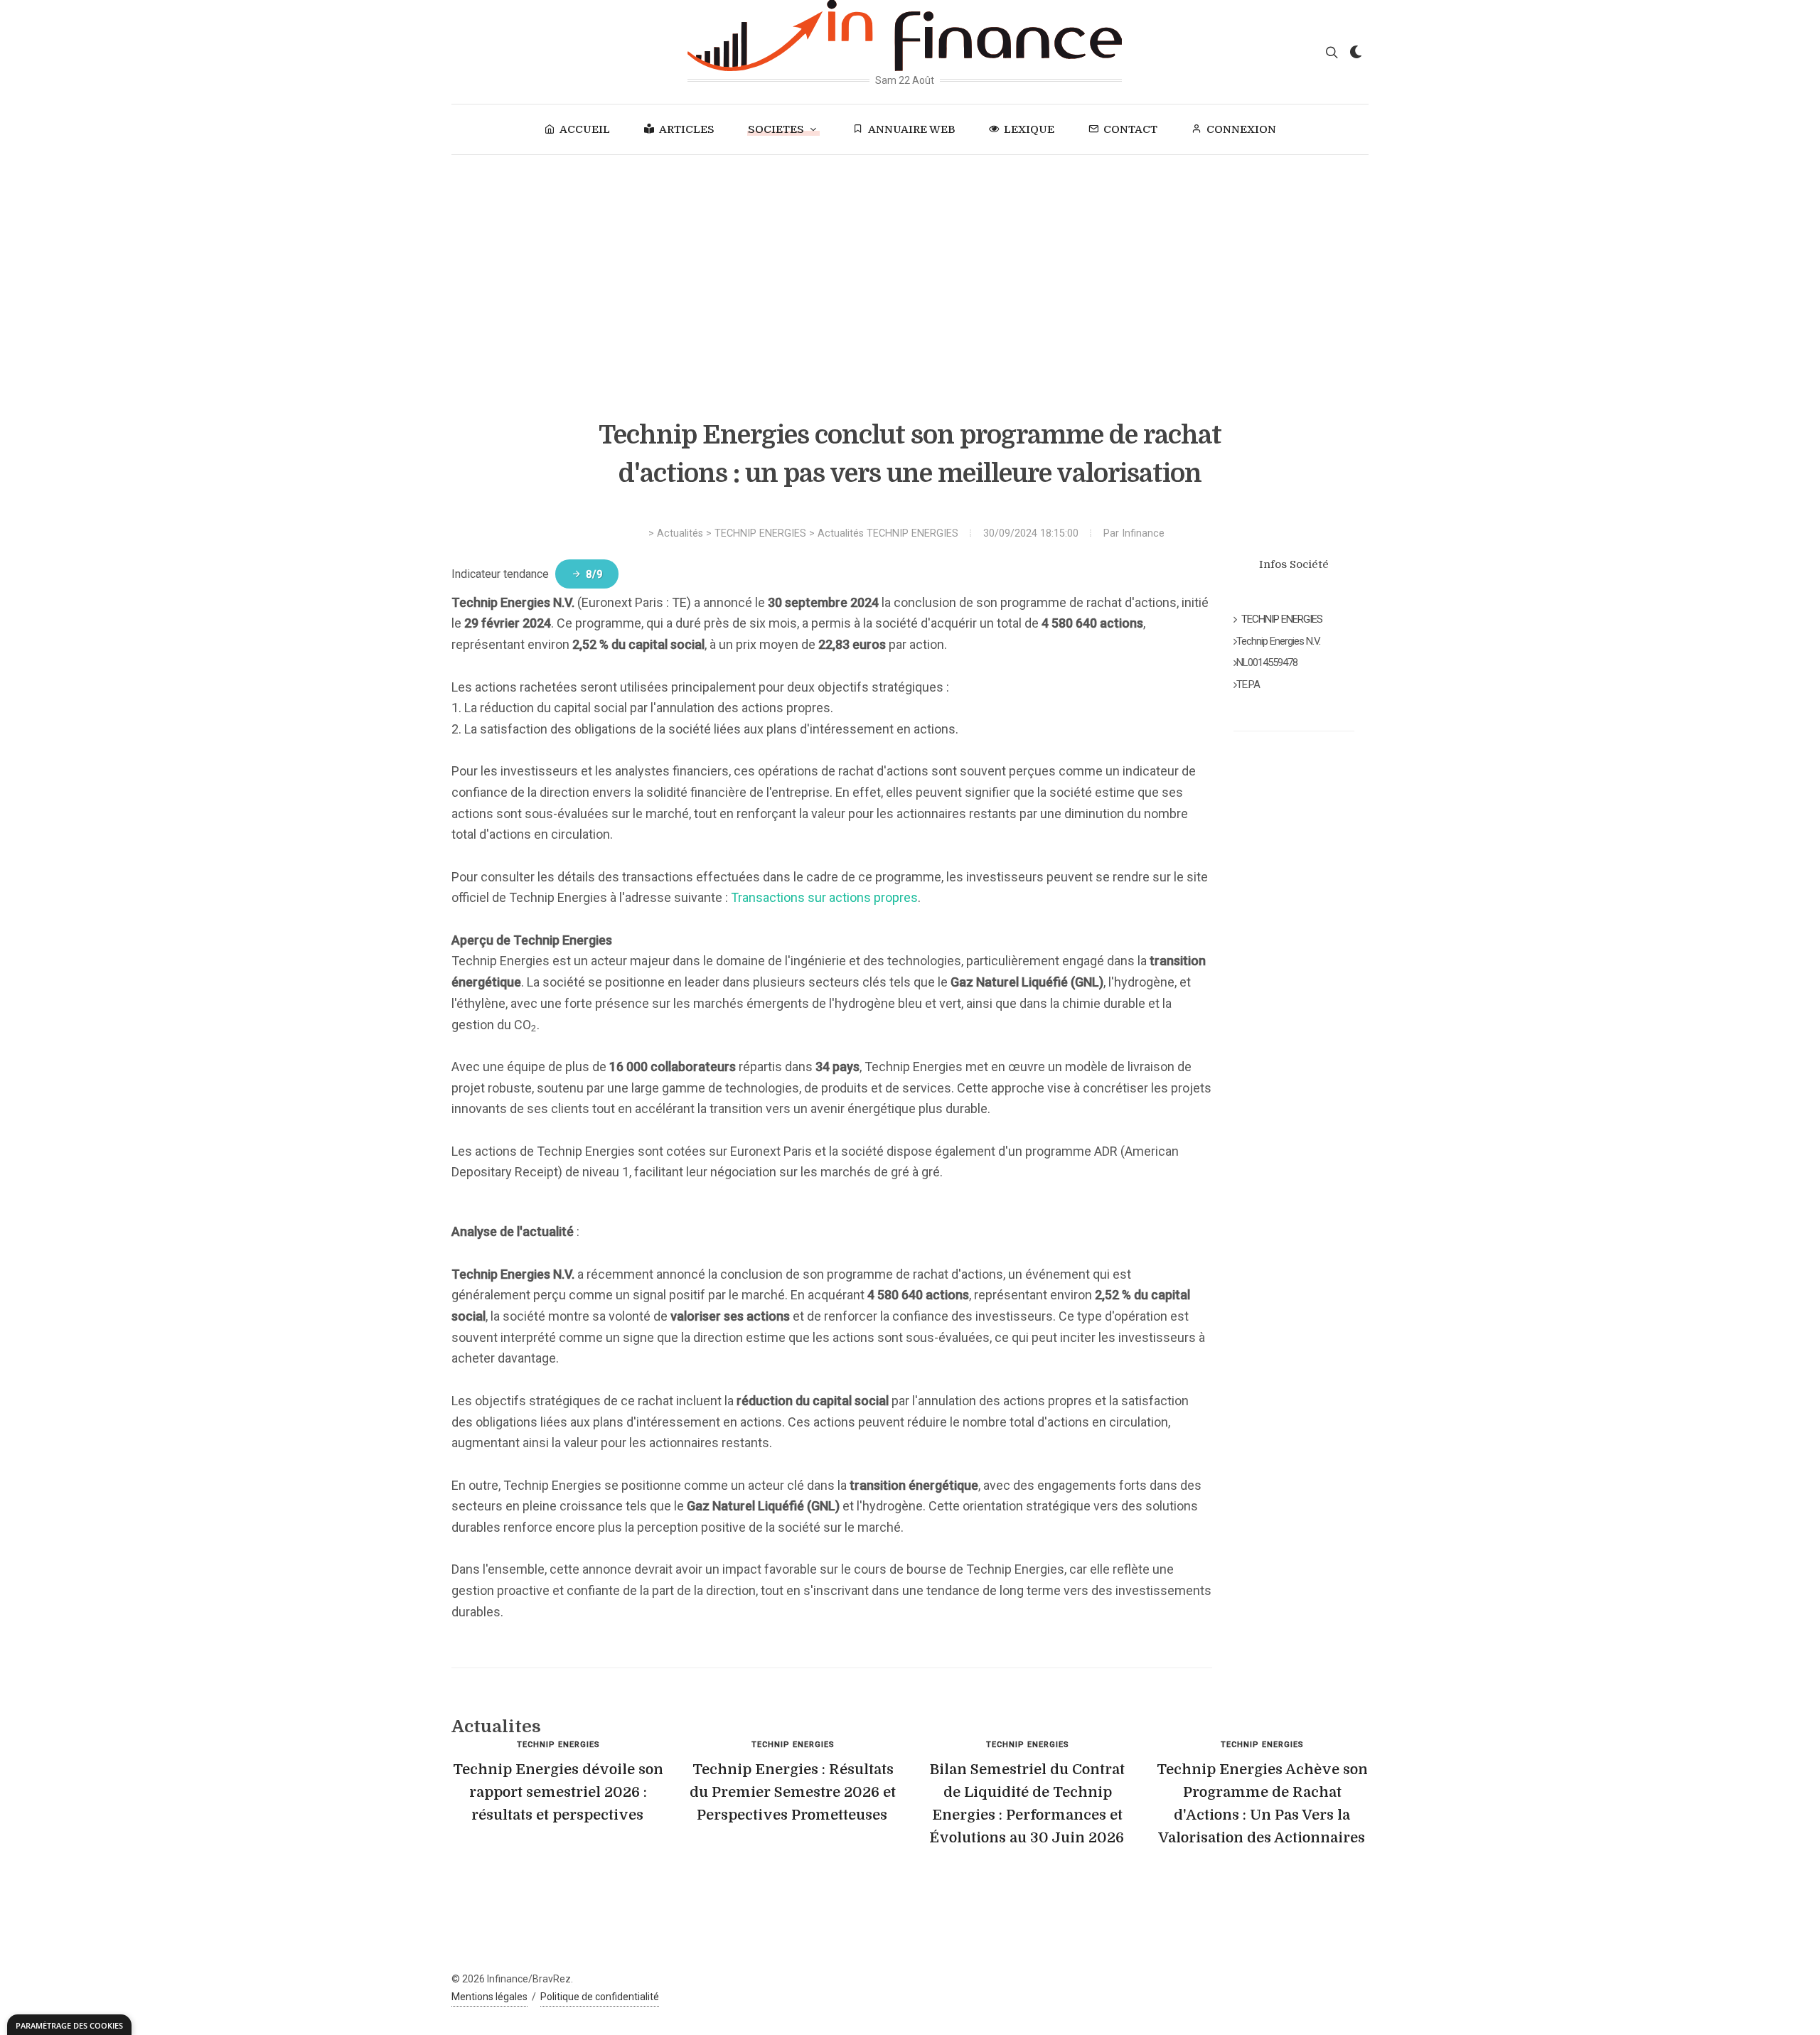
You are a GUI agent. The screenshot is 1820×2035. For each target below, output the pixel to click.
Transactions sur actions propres (824, 897)
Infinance (1143, 533)
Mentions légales (489, 1997)
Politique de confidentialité (600, 1997)
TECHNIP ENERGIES (760, 533)
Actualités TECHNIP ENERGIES (888, 533)
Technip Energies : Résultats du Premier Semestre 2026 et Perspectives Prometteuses (793, 1792)
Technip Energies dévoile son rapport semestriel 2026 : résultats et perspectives (558, 1792)
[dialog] (69, 2025)
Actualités (680, 533)
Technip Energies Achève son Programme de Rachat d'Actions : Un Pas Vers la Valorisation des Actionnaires (1262, 1804)
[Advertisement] (910, 262)
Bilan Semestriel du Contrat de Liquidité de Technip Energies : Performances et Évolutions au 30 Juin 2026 (1027, 1804)
